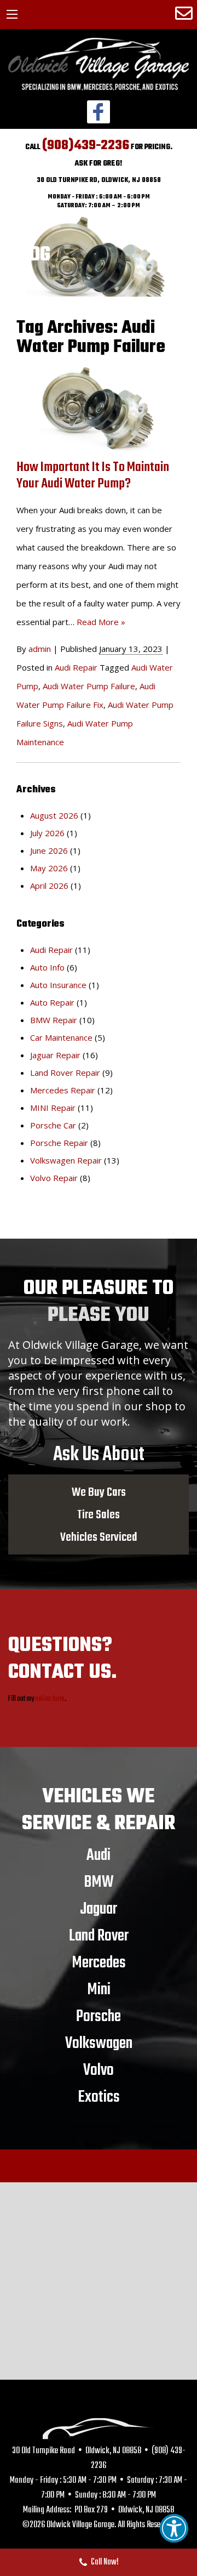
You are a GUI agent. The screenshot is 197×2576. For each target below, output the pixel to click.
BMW (99, 1882)
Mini (99, 1989)
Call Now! (105, 2562)
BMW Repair (54, 1020)
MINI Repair (53, 1108)
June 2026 (49, 850)
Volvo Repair (54, 1178)
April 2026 (49, 886)
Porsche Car (53, 1125)
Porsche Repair (59, 1143)
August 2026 (54, 815)
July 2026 (47, 833)
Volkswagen (99, 2043)
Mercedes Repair (63, 1090)
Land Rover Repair (65, 1073)
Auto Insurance (58, 985)
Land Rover (99, 1936)
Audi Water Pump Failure (89, 686)
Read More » (101, 622)
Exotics (99, 2097)
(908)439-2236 (86, 146)
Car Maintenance (61, 1037)
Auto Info (47, 967)
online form (50, 1699)
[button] (174, 2528)
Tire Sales (99, 1514)
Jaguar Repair (55, 1055)
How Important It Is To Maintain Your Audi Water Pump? (93, 476)
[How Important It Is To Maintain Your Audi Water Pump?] (99, 408)
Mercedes (99, 1962)
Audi (99, 1855)
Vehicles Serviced (99, 1537)
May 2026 (49, 868)
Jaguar (99, 1909)
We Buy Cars (99, 1492)
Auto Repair (52, 1002)
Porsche (99, 2016)
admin (40, 649)
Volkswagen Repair (66, 1160)
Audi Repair (76, 667)
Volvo (99, 2070)
